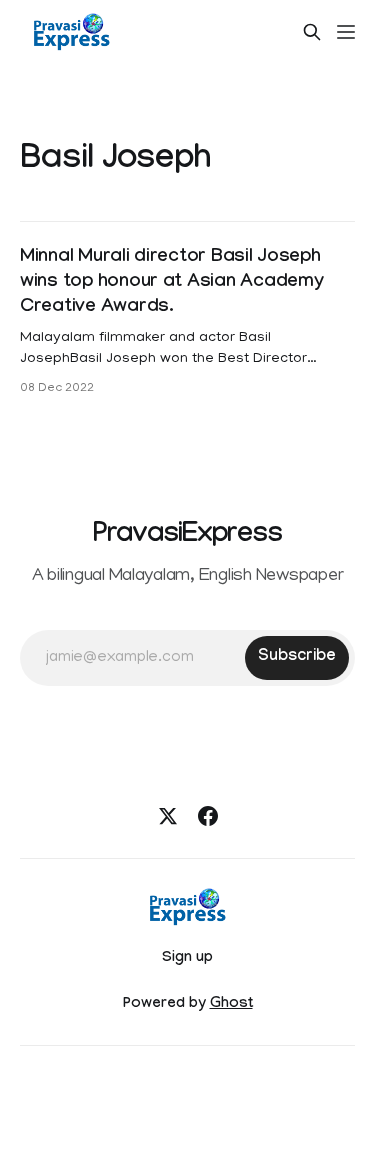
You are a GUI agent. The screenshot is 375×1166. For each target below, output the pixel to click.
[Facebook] (208, 816)
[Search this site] (312, 32)
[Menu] (346, 32)
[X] (168, 816)
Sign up (187, 959)
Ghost (231, 1005)
